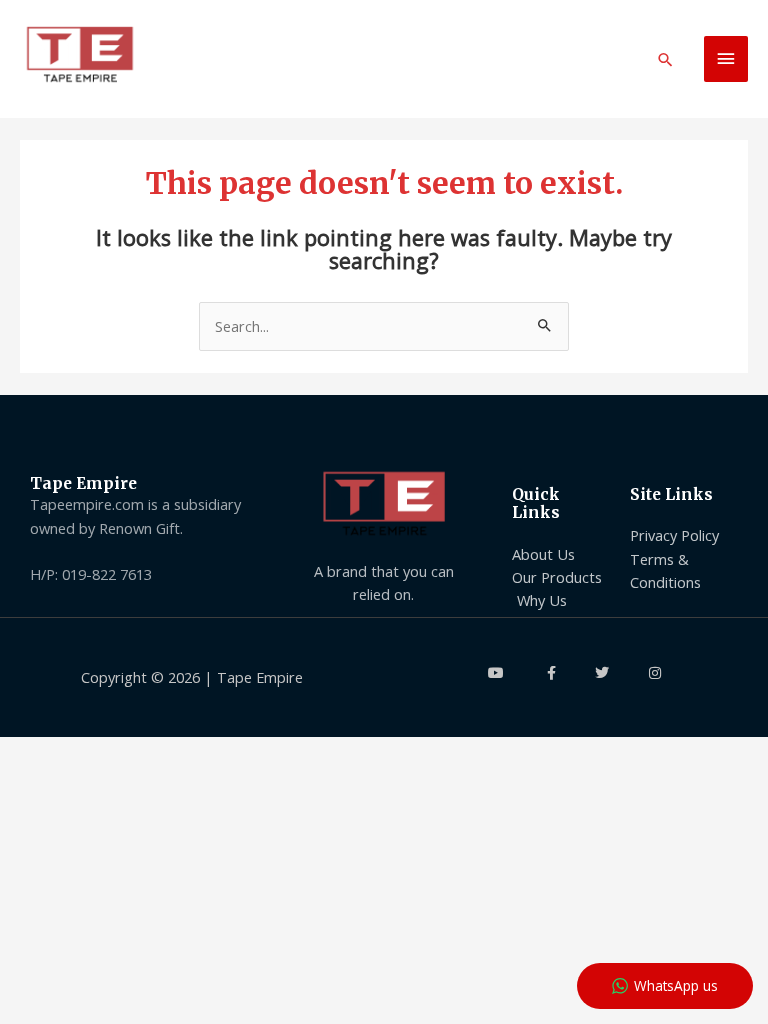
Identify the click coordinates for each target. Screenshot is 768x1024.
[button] (665, 59)
